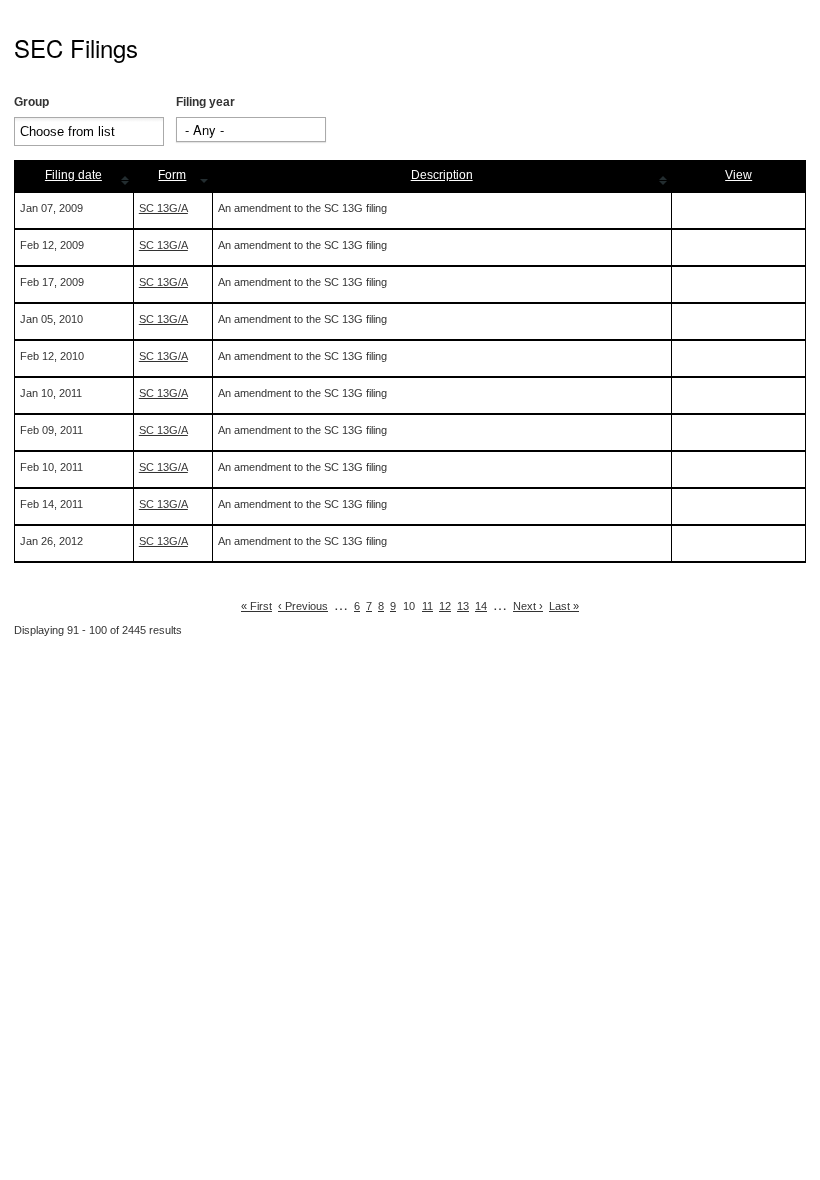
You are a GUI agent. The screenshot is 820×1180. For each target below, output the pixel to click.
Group (31, 102)
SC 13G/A (163, 208)
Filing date (73, 175)
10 (409, 606)
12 (445, 606)
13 (463, 606)
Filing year (205, 102)
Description (442, 175)
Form (172, 175)
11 (427, 606)
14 (481, 606)
